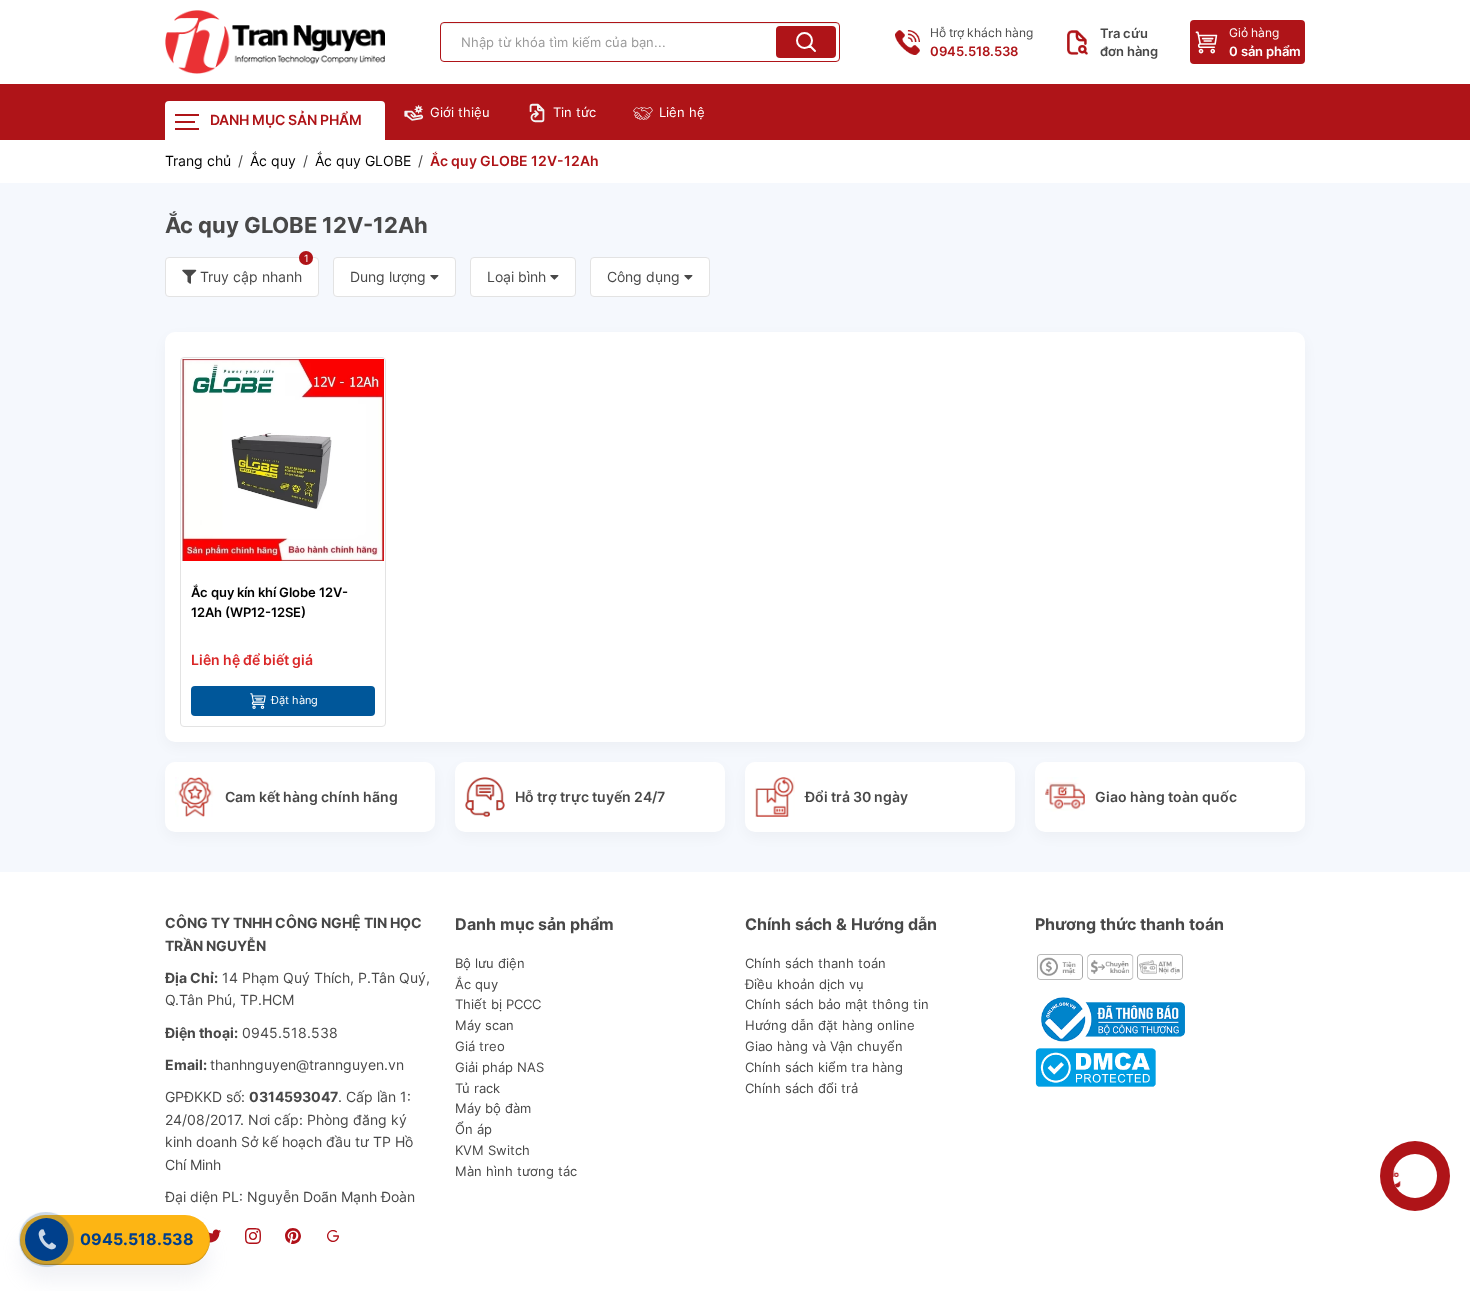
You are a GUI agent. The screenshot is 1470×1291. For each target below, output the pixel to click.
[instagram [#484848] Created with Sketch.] (253, 1238)
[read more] (275, 42)
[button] (806, 42)
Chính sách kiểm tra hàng (824, 1067)
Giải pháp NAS (499, 1067)
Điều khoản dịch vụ (804, 984)
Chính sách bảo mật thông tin (837, 1004)
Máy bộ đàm (493, 1108)
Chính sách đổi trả (801, 1088)
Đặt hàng (294, 700)
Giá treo (480, 1046)
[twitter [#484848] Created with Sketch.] (213, 1238)
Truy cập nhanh (252, 271)
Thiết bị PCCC (498, 1004)
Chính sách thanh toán (815, 963)
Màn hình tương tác (516, 1171)
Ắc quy (476, 984)
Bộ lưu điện (490, 963)
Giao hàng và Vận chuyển (824, 1046)
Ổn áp (473, 1129)
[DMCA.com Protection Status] (1095, 1065)
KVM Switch (492, 1150)
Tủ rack (477, 1088)
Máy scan (484, 1025)
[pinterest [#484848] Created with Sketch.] (293, 1238)
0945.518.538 (137, 1239)
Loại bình (518, 276)
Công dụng (645, 276)
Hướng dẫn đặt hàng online (830, 1025)
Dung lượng (390, 276)
